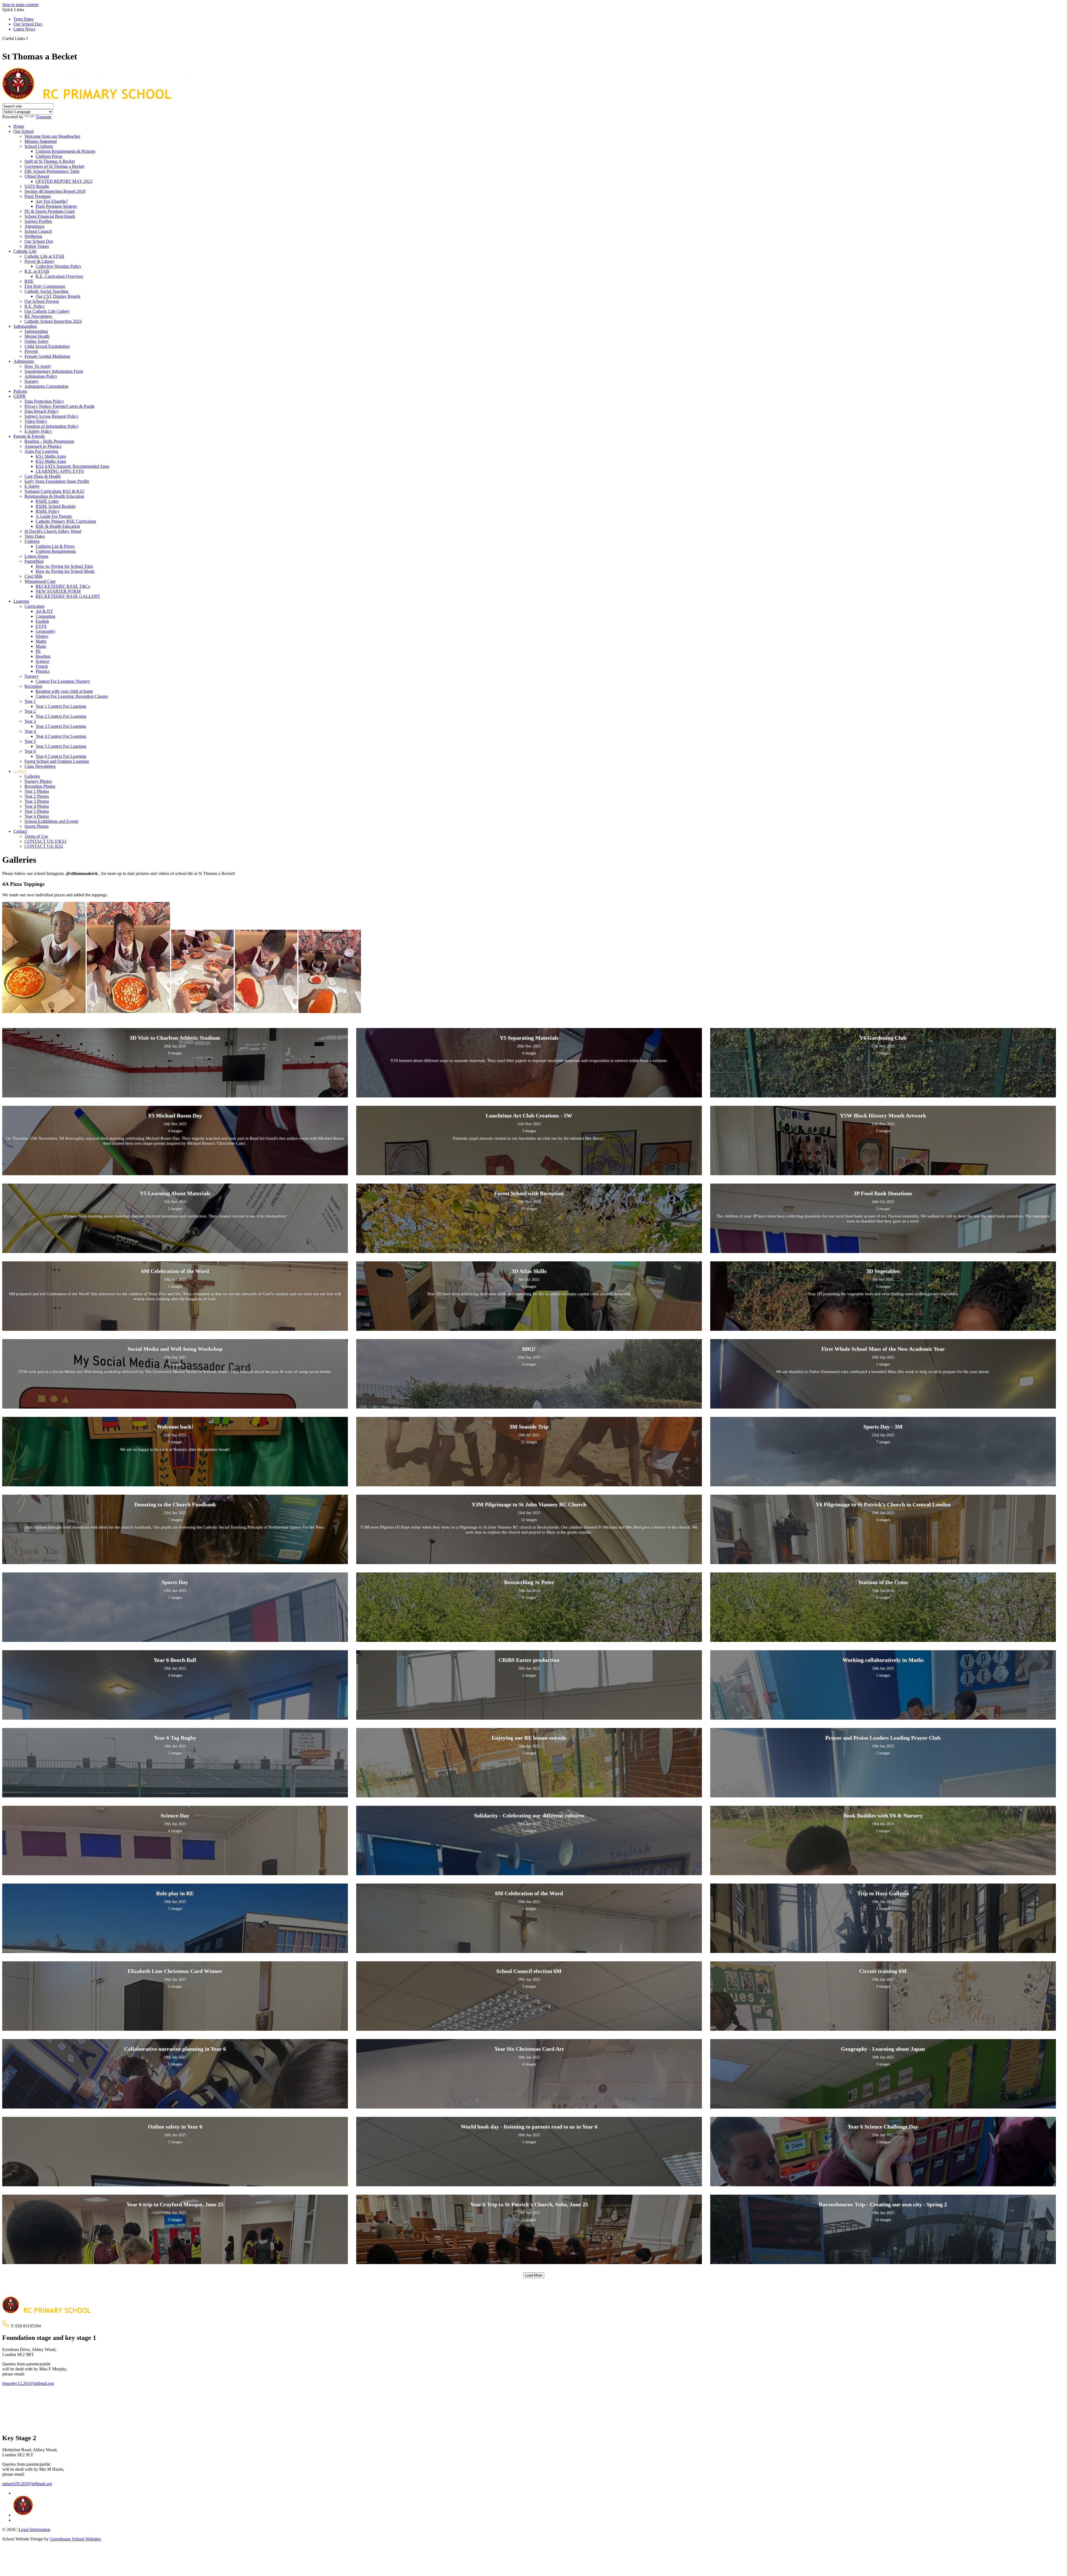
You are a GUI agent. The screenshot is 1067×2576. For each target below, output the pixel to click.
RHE (29, 281)
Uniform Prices (49, 156)
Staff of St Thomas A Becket (50, 161)
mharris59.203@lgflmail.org (27, 2484)
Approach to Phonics (43, 446)
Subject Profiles (38, 221)
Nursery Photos (38, 781)
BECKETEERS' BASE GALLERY (68, 596)
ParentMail (34, 561)
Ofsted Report (37, 176)
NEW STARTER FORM (58, 591)
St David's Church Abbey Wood (53, 531)
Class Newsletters (40, 766)
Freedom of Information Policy (52, 426)
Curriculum (34, 606)
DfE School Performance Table (52, 171)
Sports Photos (37, 826)
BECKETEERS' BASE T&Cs (63, 586)
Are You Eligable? (52, 201)
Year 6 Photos (37, 816)
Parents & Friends (29, 436)
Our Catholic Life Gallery (47, 311)
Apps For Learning (41, 451)
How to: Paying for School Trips (64, 566)
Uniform (32, 541)
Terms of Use (36, 836)
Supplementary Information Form (54, 371)
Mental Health (37, 336)
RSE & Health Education (58, 526)
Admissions (24, 361)
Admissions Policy (41, 376)
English (42, 621)
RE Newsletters (38, 316)
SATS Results (37, 186)
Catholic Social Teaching (46, 291)
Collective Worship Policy (58, 266)
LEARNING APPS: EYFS (60, 471)
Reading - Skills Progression (49, 441)
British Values (37, 246)
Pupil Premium (38, 196)
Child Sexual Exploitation (47, 346)
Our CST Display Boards (58, 296)
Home (19, 126)
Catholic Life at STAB (44, 256)
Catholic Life (25, 251)
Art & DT (44, 611)
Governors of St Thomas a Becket (54, 166)
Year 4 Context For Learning (61, 736)
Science (42, 661)
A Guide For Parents (54, 516)
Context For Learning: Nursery (63, 681)
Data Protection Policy (44, 401)
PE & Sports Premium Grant (49, 211)
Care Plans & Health (43, 476)
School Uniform (39, 146)
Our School (23, 131)
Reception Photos (40, 786)
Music (41, 646)
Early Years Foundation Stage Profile (57, 481)
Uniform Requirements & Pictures (65, 151)
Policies (20, 391)
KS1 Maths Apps (51, 456)
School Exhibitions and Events (51, 821)
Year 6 (30, 751)
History (42, 636)
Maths (41, 641)
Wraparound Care (40, 581)
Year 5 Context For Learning (61, 746)
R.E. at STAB (37, 271)
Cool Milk (33, 576)
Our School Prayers (42, 301)
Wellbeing (33, 236)
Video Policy (36, 421)
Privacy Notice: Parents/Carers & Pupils (59, 406)
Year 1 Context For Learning (61, 706)
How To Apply (38, 366)
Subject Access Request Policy (51, 416)
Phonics (43, 671)
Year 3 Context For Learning (61, 726)
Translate (43, 117)
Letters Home (36, 556)
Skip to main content (20, 5)
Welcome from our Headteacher (52, 136)
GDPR (19, 396)
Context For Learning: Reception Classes (72, 696)
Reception (33, 686)
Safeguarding (25, 326)
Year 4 (30, 731)
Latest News (24, 29)
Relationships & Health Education (54, 496)
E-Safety (32, 486)
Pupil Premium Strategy (56, 206)
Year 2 (30, 711)
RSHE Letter (47, 501)
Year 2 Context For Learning (61, 716)
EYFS (41, 626)
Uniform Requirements (56, 551)
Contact (20, 831)
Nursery (32, 381)
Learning (21, 601)
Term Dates (23, 19)
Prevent (31, 351)
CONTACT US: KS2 (44, 846)
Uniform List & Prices (55, 546)
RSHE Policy (48, 511)
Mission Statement (41, 141)
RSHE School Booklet (56, 506)
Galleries (32, 776)
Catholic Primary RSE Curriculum (66, 521)
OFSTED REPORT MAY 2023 (64, 181)
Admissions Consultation (46, 386)
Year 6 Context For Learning (61, 756)
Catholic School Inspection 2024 (53, 321)
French (42, 666)
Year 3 (30, 721)
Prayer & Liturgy (39, 261)
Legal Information (34, 2529)
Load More (534, 2275)
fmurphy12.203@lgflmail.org (28, 2383)
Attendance (34, 226)
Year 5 (30, 741)
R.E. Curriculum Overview (59, 276)
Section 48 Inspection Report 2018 (55, 191)
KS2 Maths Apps (51, 461)
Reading (43, 656)
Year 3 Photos (37, 801)
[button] (27, 38)
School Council (38, 231)
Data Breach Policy (42, 411)
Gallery (20, 771)
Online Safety (37, 341)
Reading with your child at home (64, 691)
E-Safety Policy (38, 431)
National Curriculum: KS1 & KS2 (54, 491)
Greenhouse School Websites (75, 2539)
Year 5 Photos (37, 811)
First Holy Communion (45, 286)
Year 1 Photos (37, 791)
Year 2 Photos (37, 796)
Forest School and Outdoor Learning (57, 761)
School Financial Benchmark (50, 216)
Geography (45, 631)
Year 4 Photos (37, 806)
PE (38, 651)
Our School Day (28, 24)
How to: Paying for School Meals (65, 571)
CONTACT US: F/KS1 (46, 841)
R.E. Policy (35, 306)
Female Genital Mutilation (47, 356)
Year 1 (30, 701)
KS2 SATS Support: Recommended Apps (72, 466)
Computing (45, 616)
